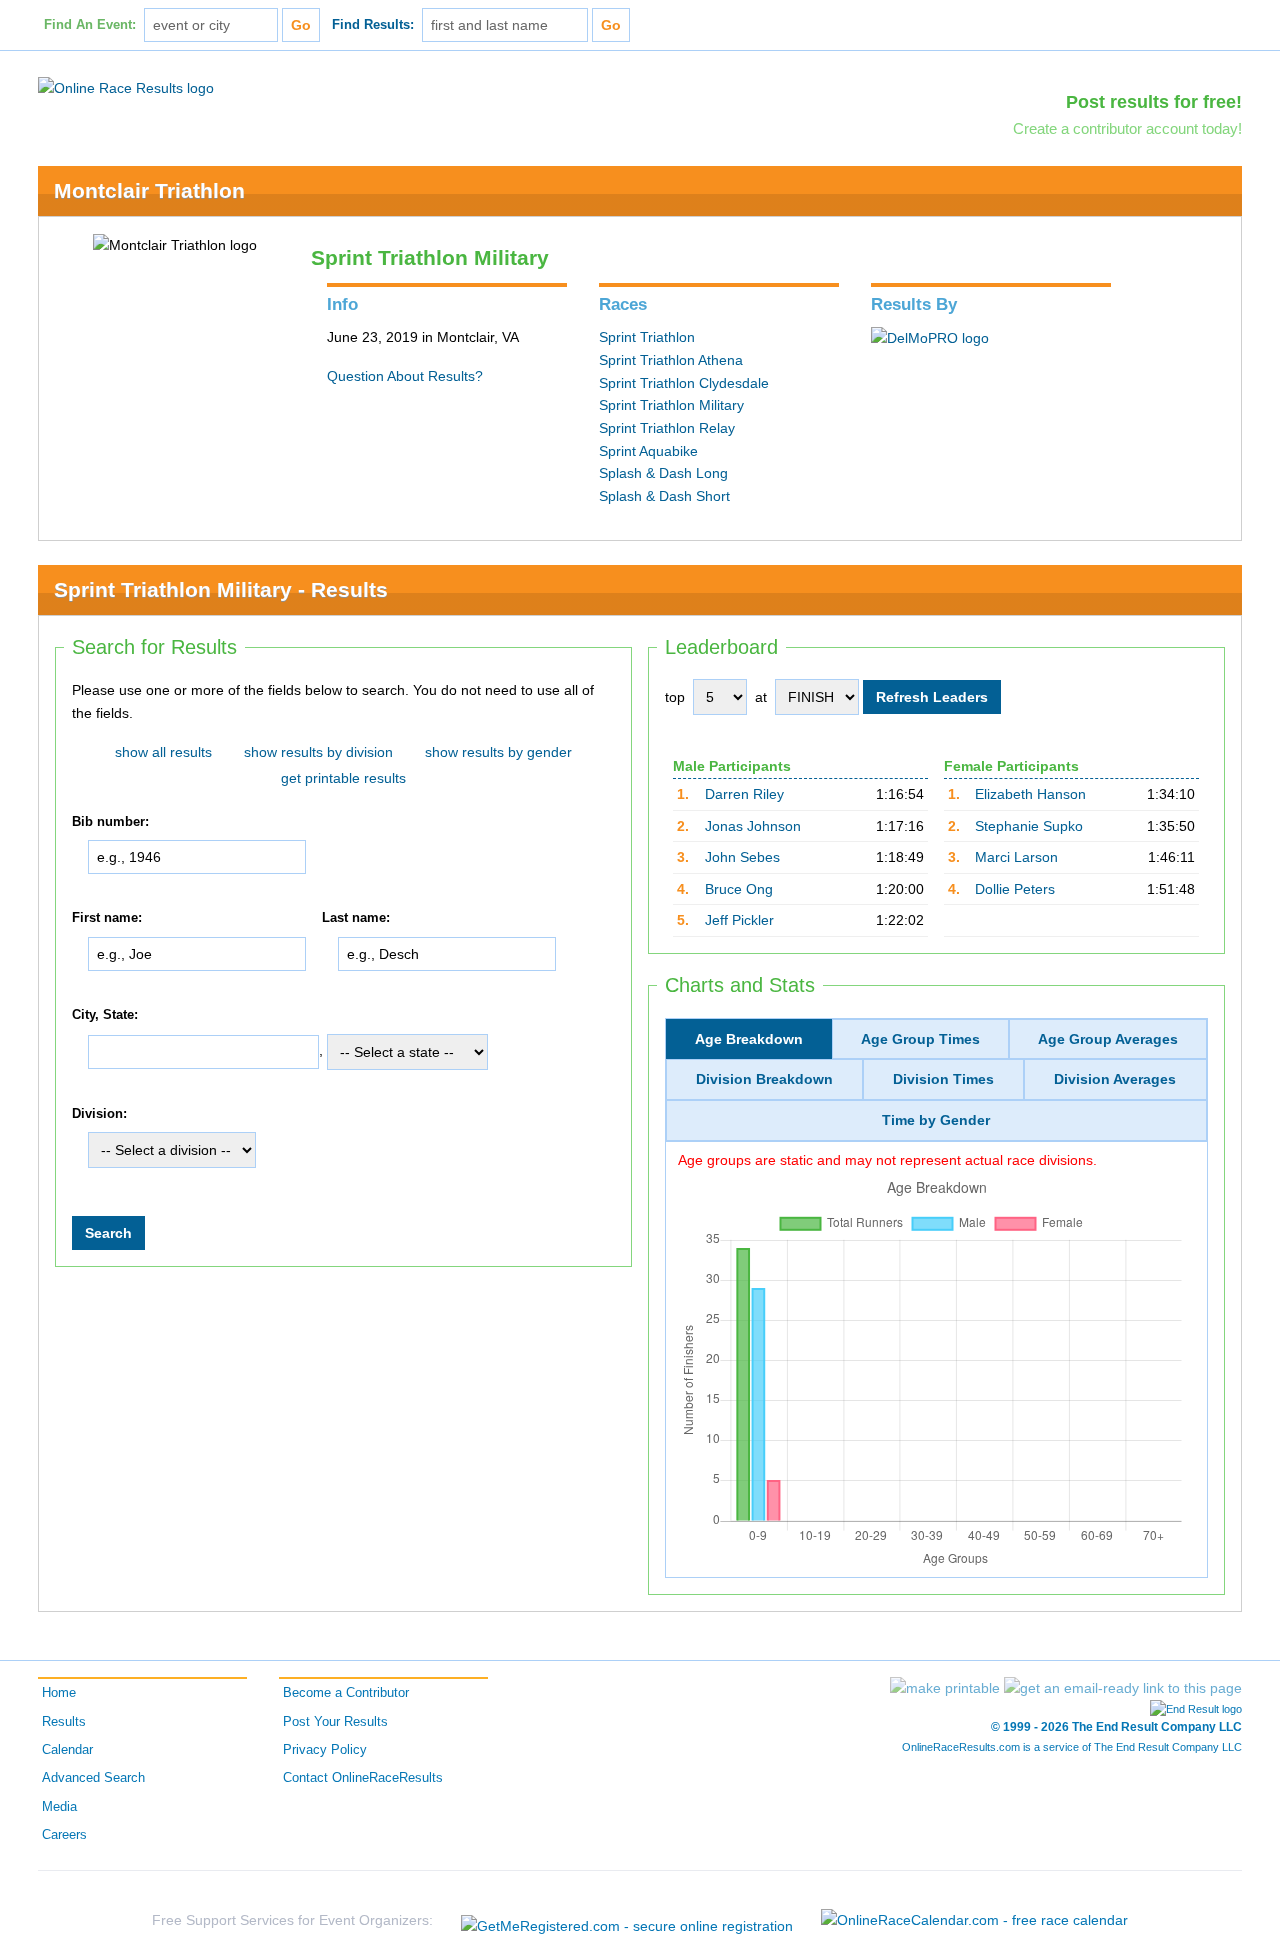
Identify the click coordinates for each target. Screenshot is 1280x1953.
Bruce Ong (739, 889)
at (761, 697)
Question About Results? (405, 376)
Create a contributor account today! (1127, 128)
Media (59, 1807)
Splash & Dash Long (663, 473)
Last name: (356, 919)
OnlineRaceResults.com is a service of (1072, 1747)
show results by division (318, 752)
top (675, 697)
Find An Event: (90, 25)
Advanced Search (93, 1778)
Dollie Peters (1015, 889)
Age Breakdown (749, 1039)
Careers (64, 1835)
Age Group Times (920, 1039)
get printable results (343, 778)
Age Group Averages (1108, 1039)
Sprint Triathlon (647, 337)
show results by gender (498, 752)
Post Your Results (335, 1722)
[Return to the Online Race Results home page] (126, 87)
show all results (163, 752)
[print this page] (945, 1688)
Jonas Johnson (753, 826)
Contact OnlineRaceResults (363, 1778)
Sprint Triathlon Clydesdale (684, 383)
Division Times (943, 1079)
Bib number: (110, 822)
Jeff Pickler (739, 920)
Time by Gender (936, 1120)
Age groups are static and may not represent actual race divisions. (887, 1160)
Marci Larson (1016, 857)
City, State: (105, 1015)
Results (64, 1722)
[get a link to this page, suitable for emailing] (1123, 1688)
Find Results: (373, 25)
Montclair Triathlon (149, 190)
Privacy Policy (325, 1750)
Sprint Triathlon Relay (667, 428)
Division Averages (1115, 1079)
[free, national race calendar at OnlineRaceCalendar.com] (974, 1920)
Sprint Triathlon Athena (671, 360)
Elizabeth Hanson (1030, 794)
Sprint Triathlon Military (671, 405)
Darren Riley (744, 794)
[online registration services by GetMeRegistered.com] (627, 1920)
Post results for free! (1154, 102)
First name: (107, 919)
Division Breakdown (764, 1079)
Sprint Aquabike (648, 451)
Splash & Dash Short (664, 496)
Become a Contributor (346, 1693)
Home (59, 1693)
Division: (99, 1114)
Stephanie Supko (1029, 826)
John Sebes (742, 857)
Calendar (67, 1750)
